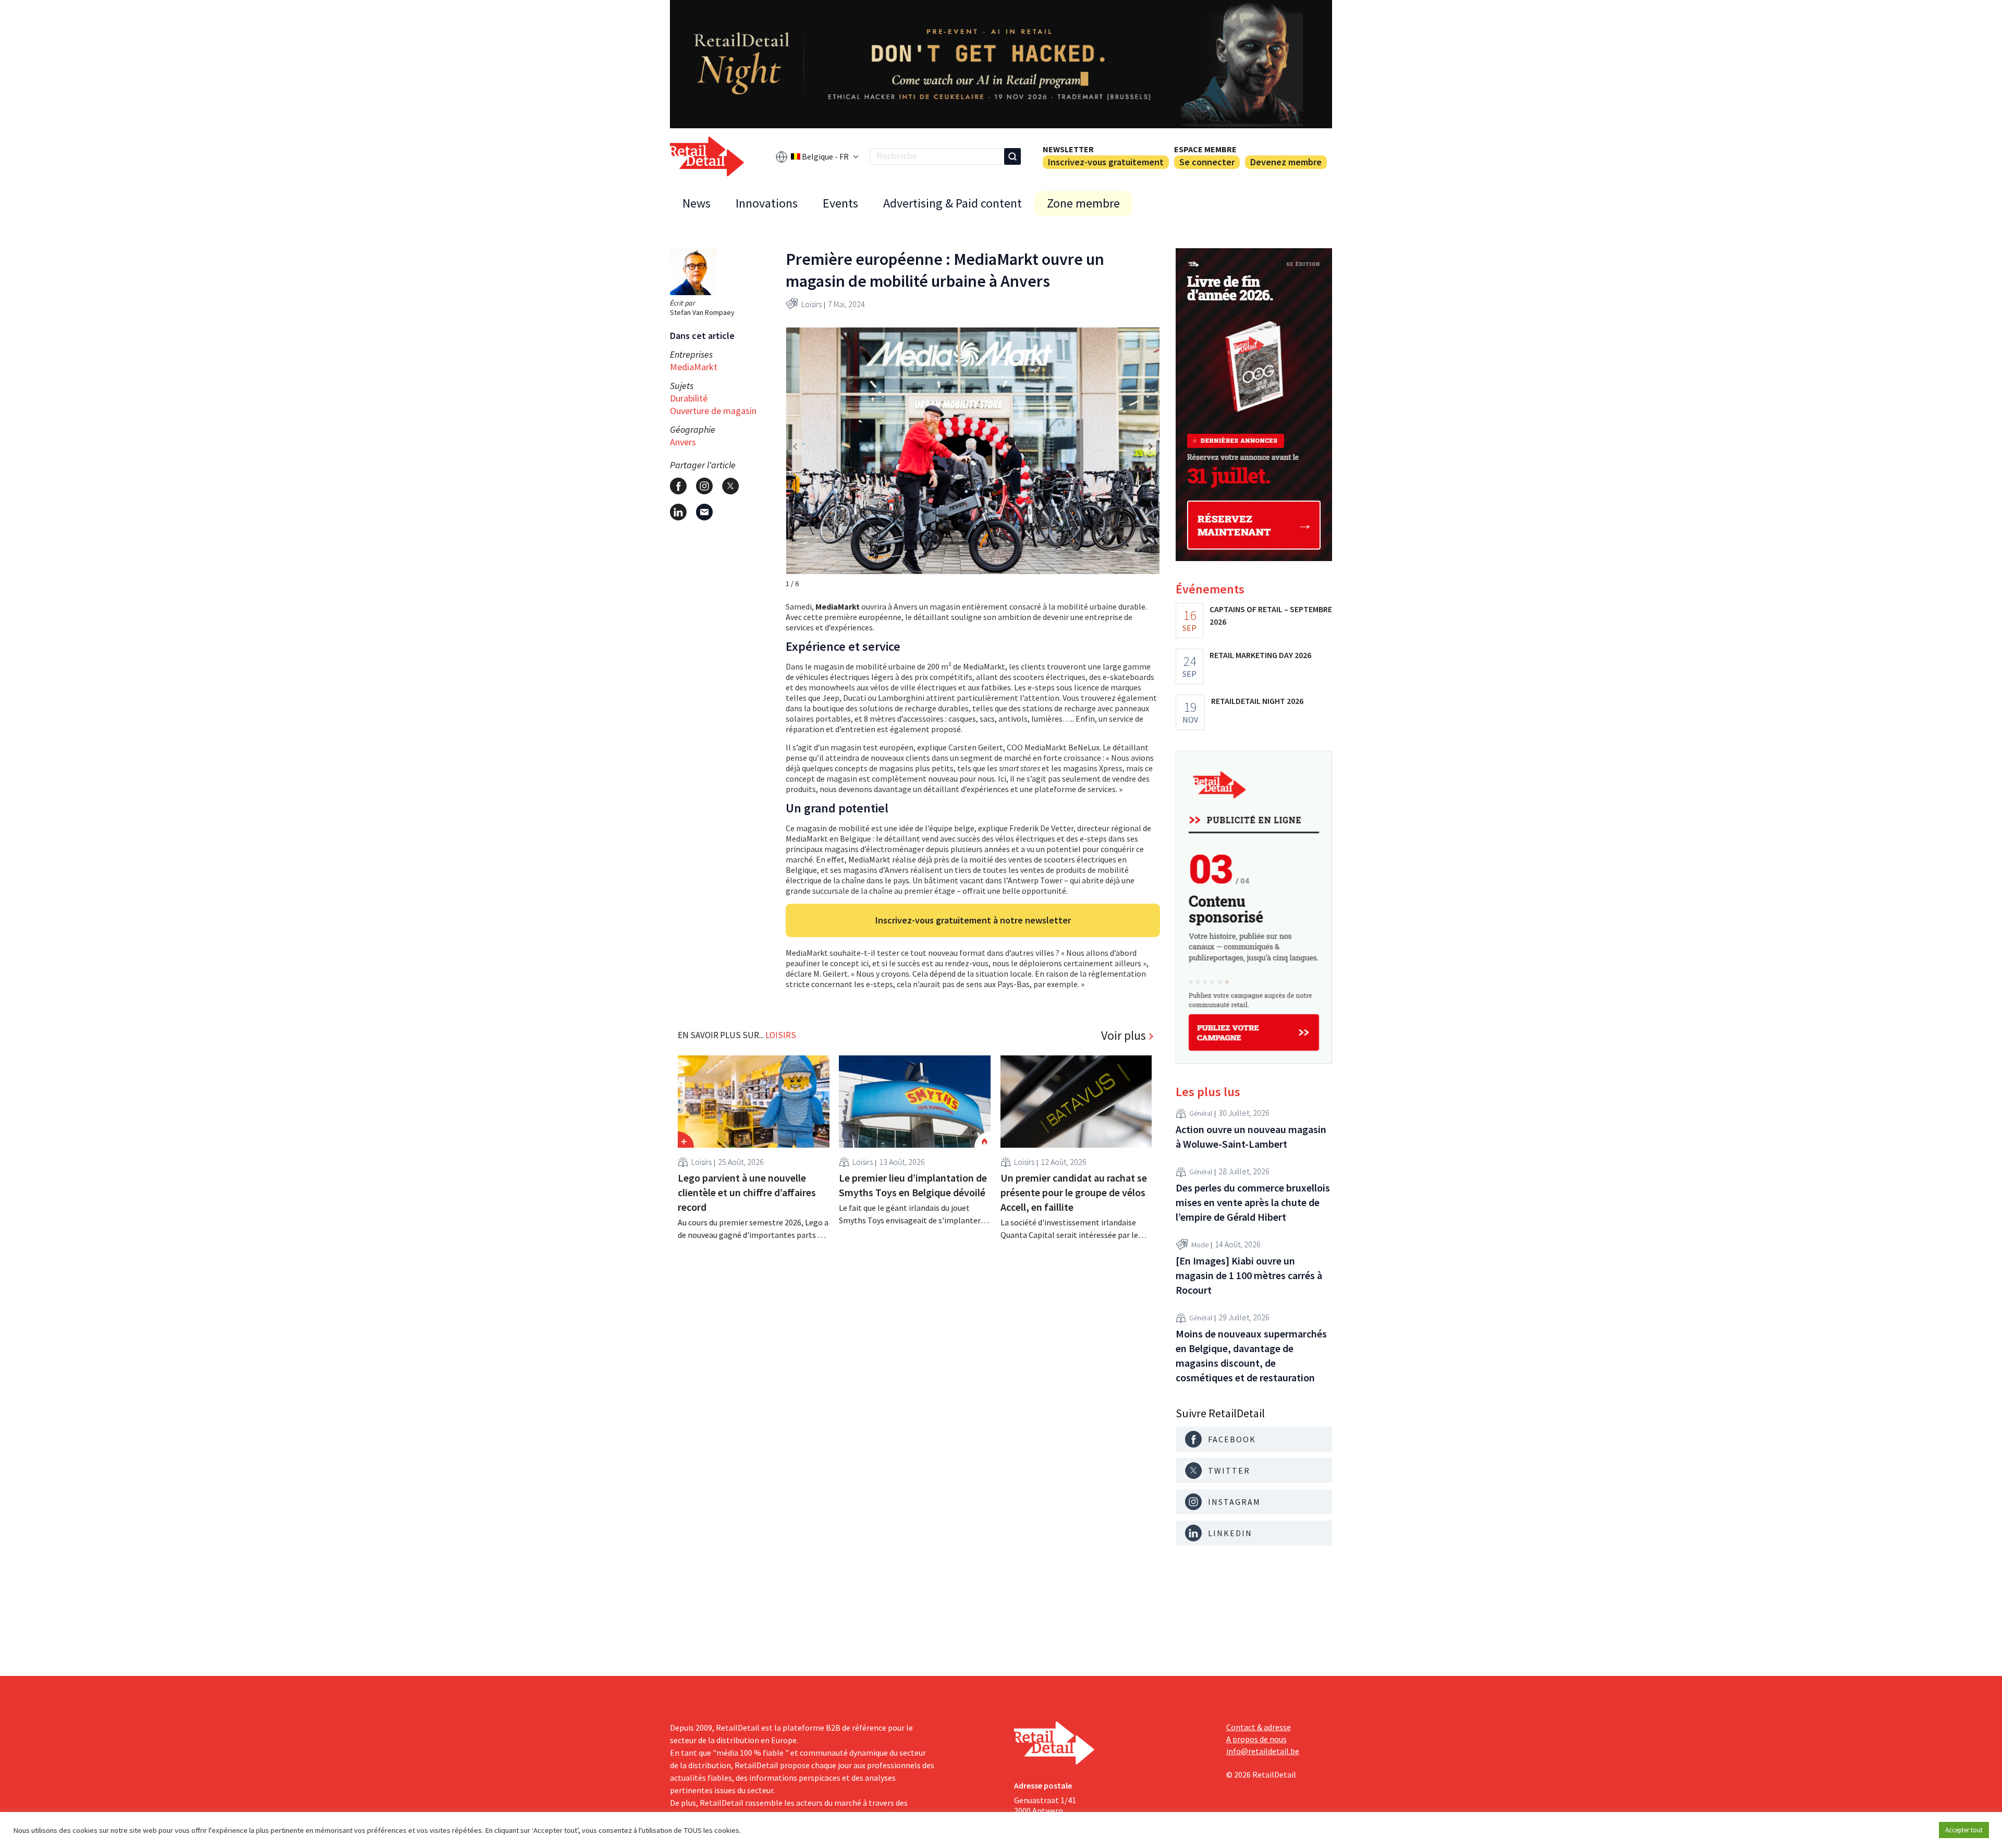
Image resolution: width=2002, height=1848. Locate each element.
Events (840, 203)
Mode (1200, 1245)
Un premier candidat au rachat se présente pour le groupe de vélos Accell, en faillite (1074, 1192)
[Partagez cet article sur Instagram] (704, 486)
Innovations (767, 203)
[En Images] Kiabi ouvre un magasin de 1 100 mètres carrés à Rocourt (1249, 1275)
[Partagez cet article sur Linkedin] (678, 512)
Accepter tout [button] (1964, 1830)
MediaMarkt (694, 367)
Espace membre (1205, 149)
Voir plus (1124, 1036)
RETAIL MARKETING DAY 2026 (1260, 655)
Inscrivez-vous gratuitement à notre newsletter (973, 920)
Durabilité (689, 398)
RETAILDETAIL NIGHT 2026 (1257, 701)
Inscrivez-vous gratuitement (1106, 162)
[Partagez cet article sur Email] (704, 512)
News (697, 203)
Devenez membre (1286, 162)
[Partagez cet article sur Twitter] (730, 486)
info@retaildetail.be (1263, 1751)
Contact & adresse (1259, 1727)
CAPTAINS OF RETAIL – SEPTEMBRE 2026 (1271, 615)
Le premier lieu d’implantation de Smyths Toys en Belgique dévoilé (913, 1185)
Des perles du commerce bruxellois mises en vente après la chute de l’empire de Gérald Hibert (1253, 1202)
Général (1201, 1113)
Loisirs (811, 304)
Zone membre (1083, 203)
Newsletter (1068, 149)
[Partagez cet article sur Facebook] (678, 486)
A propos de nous (1256, 1739)
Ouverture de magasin (713, 411)
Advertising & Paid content (953, 203)
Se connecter (1207, 162)
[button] (1151, 447)
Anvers (683, 442)
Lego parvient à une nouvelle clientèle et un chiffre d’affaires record (747, 1192)
